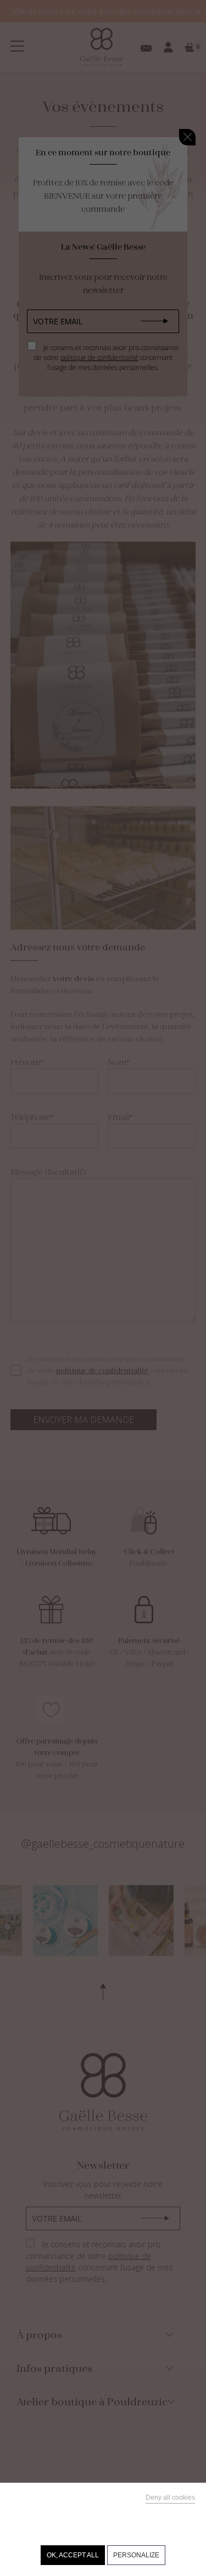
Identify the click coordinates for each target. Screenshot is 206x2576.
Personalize (136, 2555)
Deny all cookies (170, 2498)
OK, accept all (73, 2555)
